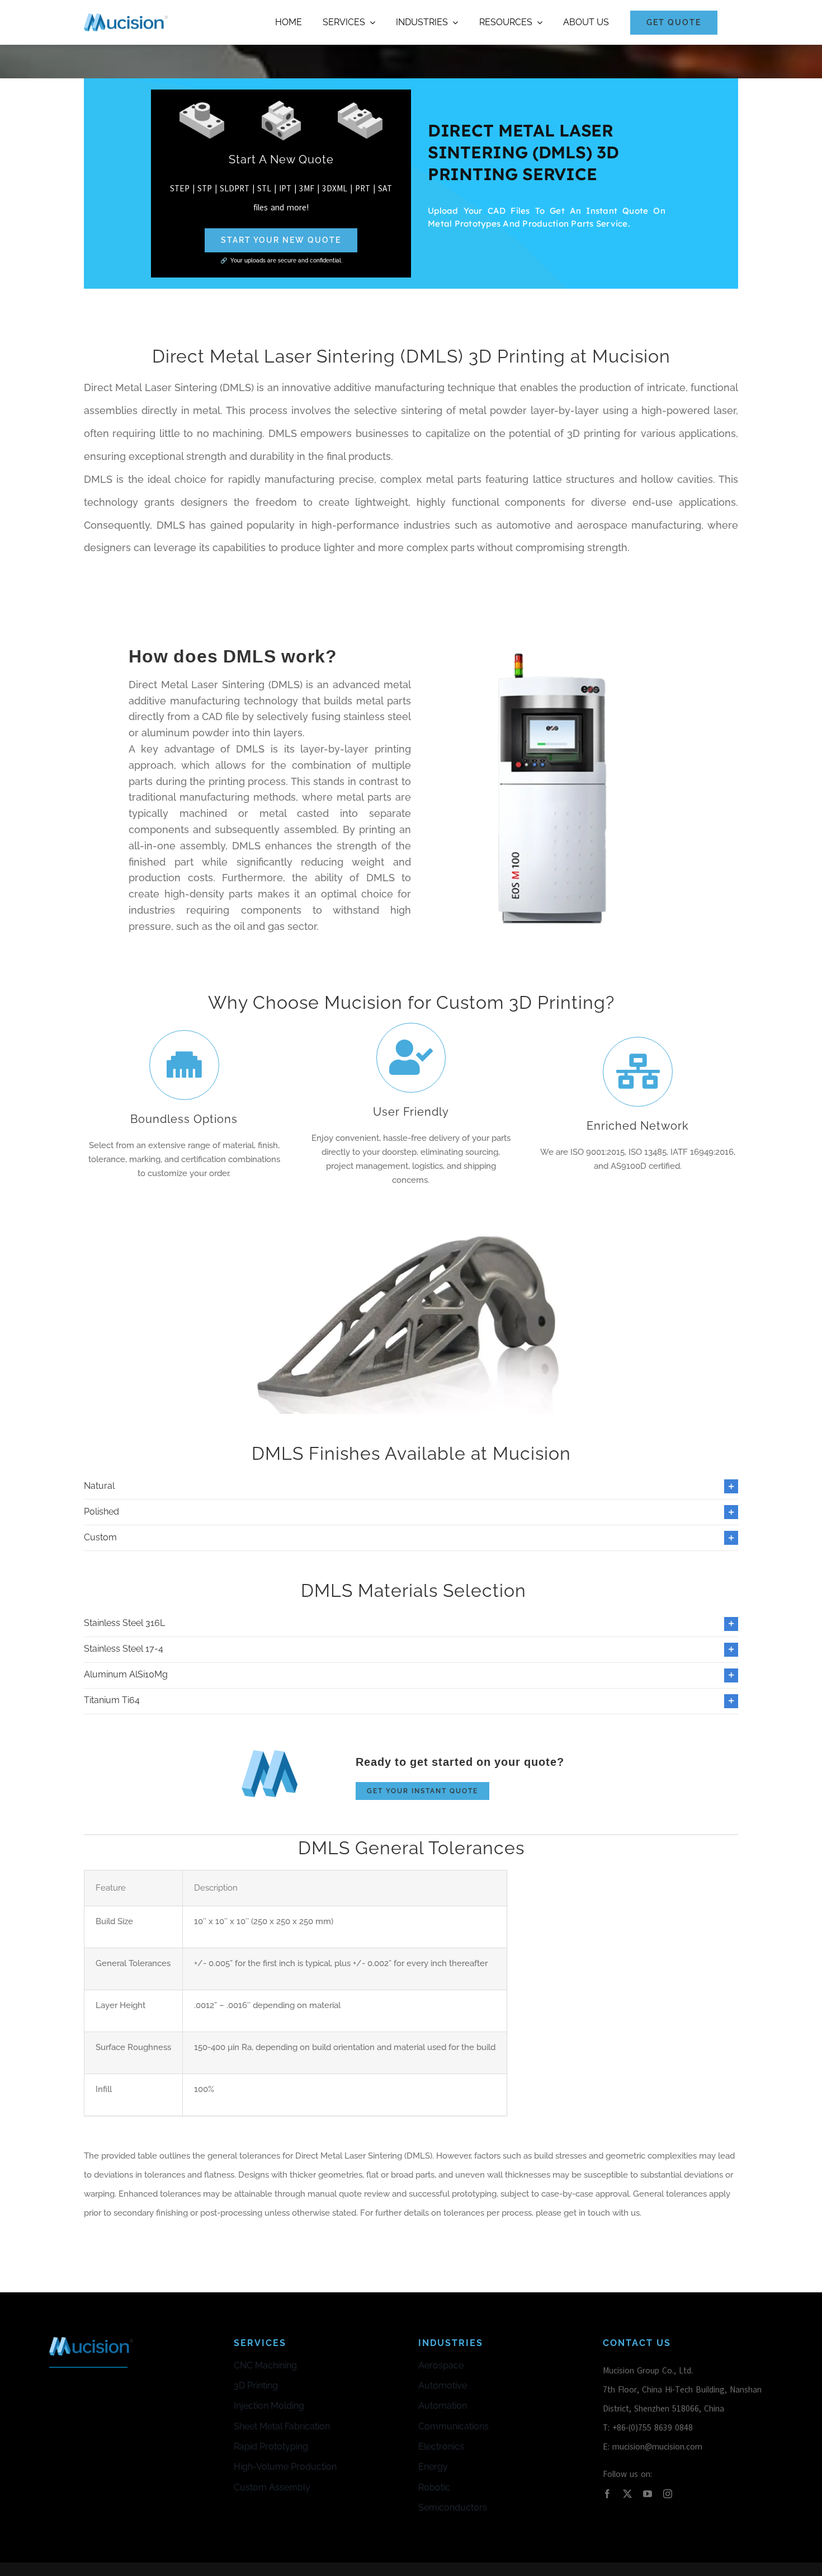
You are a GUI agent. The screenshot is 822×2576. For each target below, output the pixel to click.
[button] (411, 1486)
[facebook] (607, 2494)
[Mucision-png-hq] (126, 17)
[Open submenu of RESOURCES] (537, 22)
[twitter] (627, 2494)
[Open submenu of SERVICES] (370, 22)
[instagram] (668, 2494)
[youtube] (648, 2494)
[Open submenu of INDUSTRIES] (453, 22)
